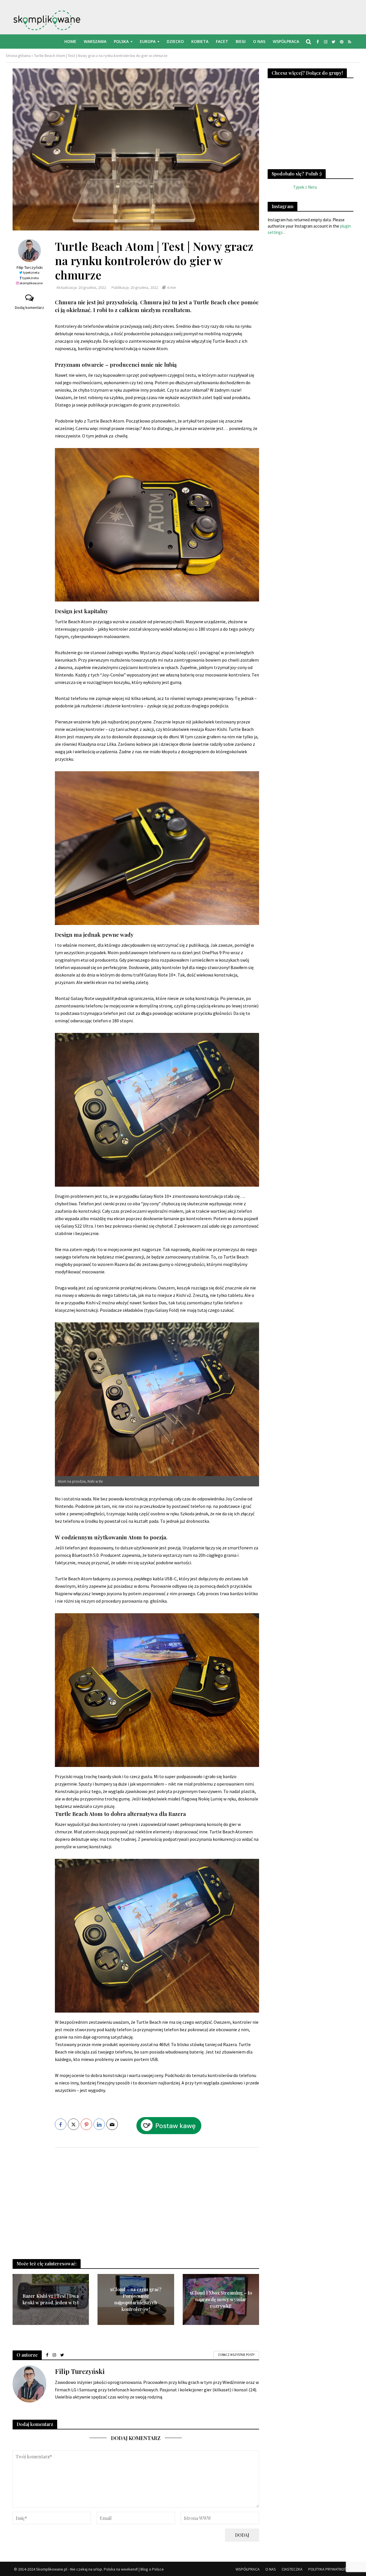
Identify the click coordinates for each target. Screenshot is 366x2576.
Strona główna (18, 56)
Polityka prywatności (329, 2569)
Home (70, 41)
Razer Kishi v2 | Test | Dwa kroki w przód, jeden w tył (51, 2299)
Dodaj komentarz (29, 307)
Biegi (241, 41)
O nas (259, 41)
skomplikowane (31, 283)
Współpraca (286, 41)
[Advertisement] (157, 2198)
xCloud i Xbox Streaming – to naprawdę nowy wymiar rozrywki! (221, 2299)
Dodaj (242, 2535)
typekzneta (31, 272)
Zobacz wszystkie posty (236, 2355)
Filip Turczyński (29, 267)
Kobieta (200, 41)
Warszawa (95, 41)
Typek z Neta (305, 187)
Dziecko (175, 41)
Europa (148, 41)
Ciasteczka (292, 2569)
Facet (222, 41)
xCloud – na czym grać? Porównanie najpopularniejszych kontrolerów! (136, 2299)
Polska (121, 41)
